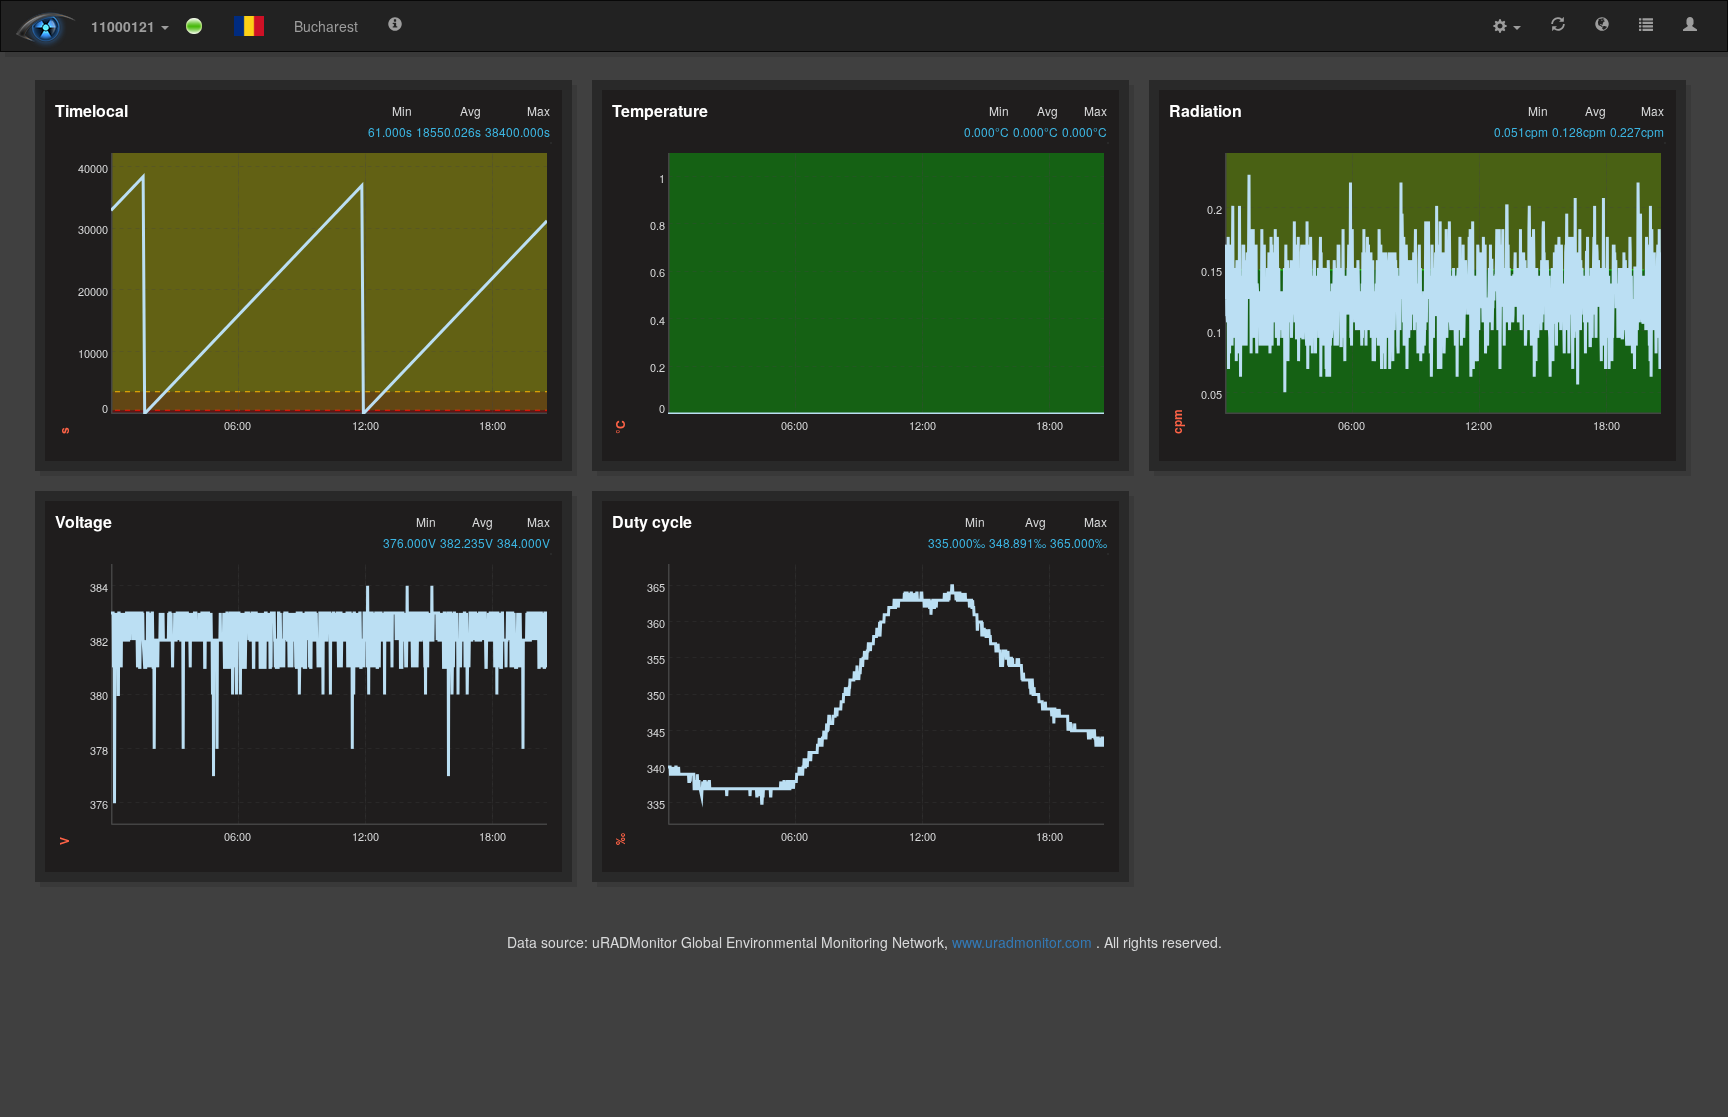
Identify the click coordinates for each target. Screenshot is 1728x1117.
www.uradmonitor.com (1022, 942)
